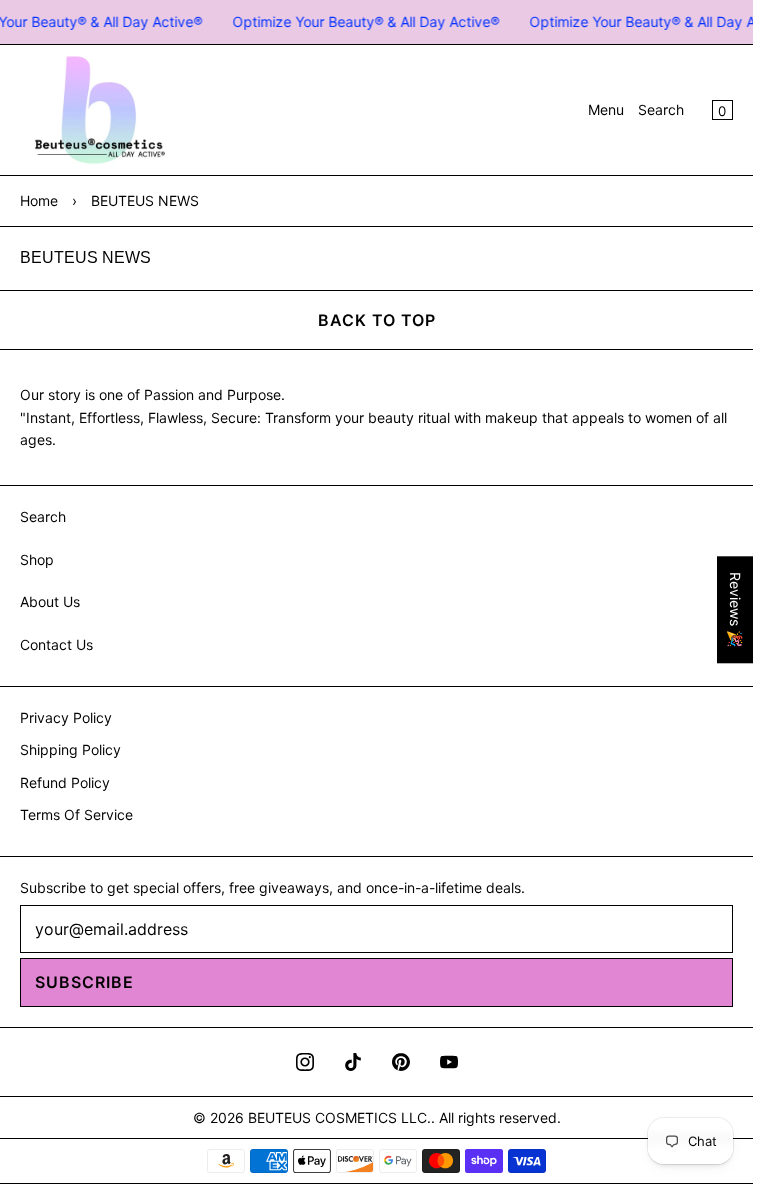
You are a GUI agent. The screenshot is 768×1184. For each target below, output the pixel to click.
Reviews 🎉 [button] (735, 609)
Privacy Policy (66, 717)
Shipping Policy (70, 749)
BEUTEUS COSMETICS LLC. (339, 1117)
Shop (37, 559)
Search (661, 109)
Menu (606, 109)
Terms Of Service (76, 814)
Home (39, 200)
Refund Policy (65, 782)
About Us (50, 601)
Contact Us (56, 644)
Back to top (377, 320)
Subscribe (84, 982)
